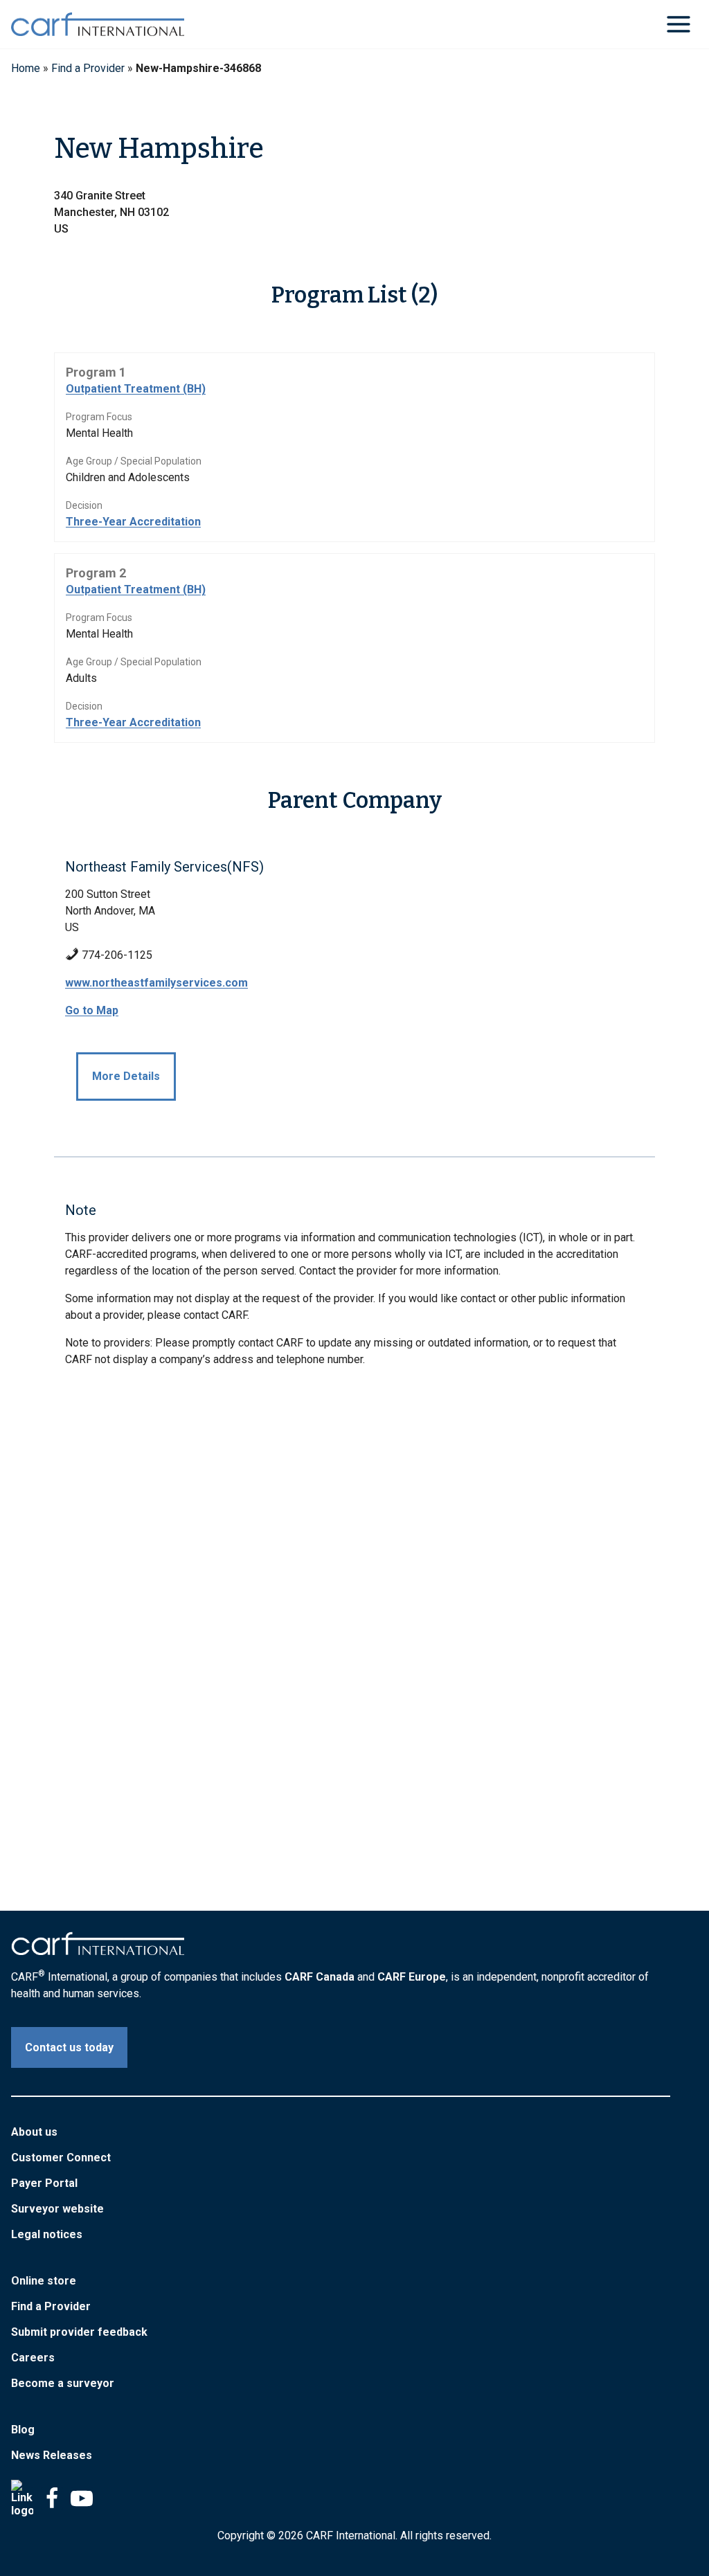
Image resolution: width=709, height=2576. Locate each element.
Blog (23, 2430)
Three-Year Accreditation (133, 522)
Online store (44, 2281)
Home (26, 68)
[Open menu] (678, 24)
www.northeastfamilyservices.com (156, 983)
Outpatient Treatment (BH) (136, 389)
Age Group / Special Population (134, 461)
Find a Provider (88, 68)
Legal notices (47, 2234)
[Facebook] (52, 2498)
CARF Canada (320, 1977)
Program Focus (99, 417)
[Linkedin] (22, 2498)
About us (34, 2132)
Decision (84, 505)
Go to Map (92, 1010)
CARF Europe (412, 1977)
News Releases (52, 2455)
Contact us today (69, 2047)
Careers (33, 2358)
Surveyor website (57, 2209)
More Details (126, 1076)
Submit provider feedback (79, 2332)
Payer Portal (44, 2183)
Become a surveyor (63, 2383)
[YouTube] (82, 2498)
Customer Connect (61, 2158)
